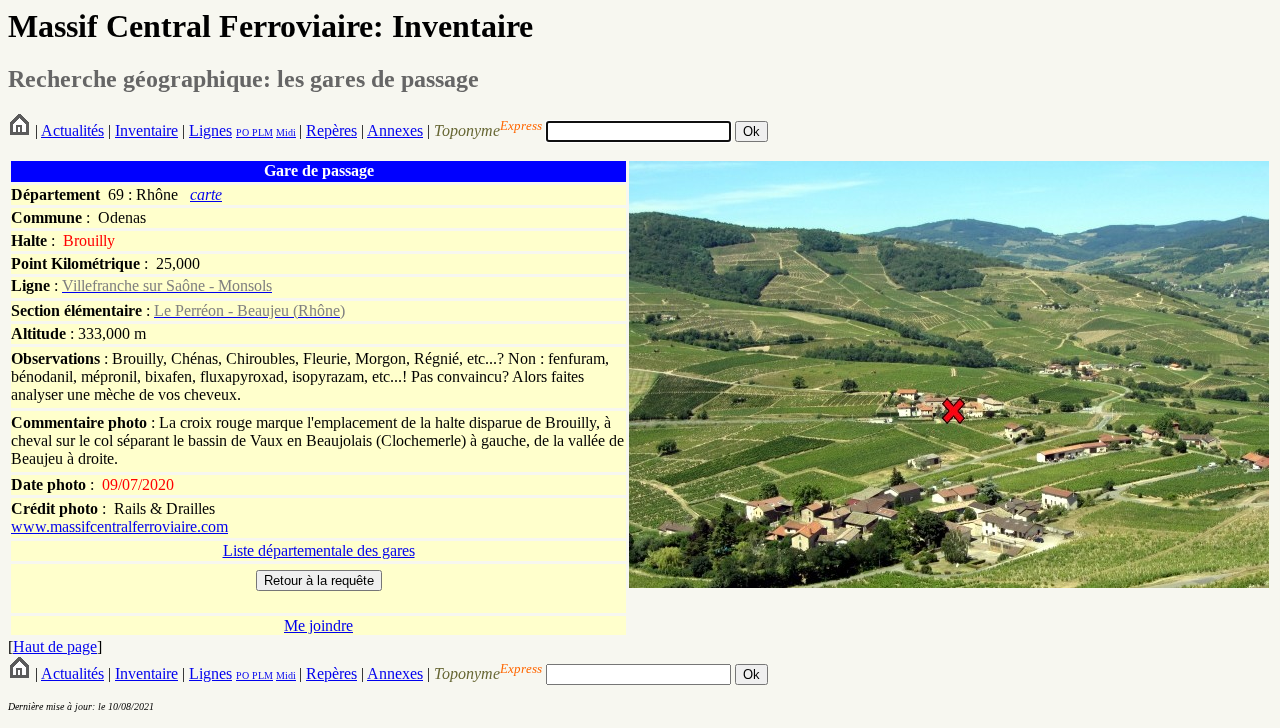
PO (242, 132)
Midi (286, 132)
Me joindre (318, 625)
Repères (331, 130)
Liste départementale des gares (319, 550)
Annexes (395, 130)
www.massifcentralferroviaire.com (119, 526)
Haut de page (55, 646)
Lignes (210, 130)
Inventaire (146, 130)
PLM (261, 132)
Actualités (72, 130)
